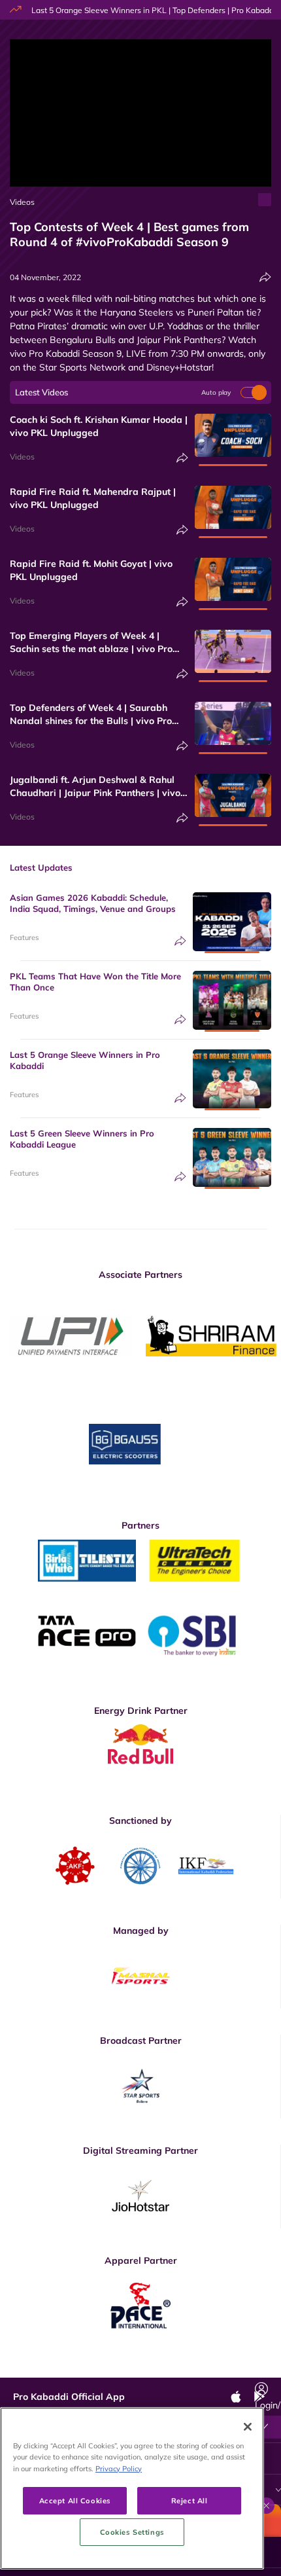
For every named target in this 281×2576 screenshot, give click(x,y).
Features (24, 937)
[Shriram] (71, 1336)
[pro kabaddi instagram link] (149, 2368)
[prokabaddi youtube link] (237, 2368)
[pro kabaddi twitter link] (120, 2367)
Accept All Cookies (75, 2500)
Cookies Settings (132, 2532)
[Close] (248, 2427)
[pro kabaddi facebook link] (90, 2368)
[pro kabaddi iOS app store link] (178, 2368)
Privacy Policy (119, 2468)
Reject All (190, 2500)
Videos (22, 202)
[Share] (265, 277)
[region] (132, 2488)
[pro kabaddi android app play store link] (208, 2368)
